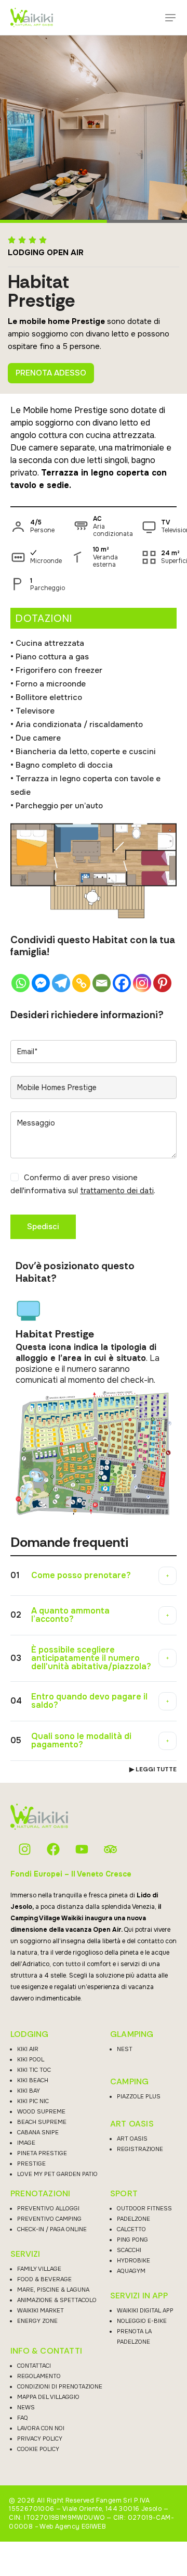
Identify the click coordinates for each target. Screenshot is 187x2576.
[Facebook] (122, 983)
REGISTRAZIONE (140, 2149)
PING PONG (132, 2240)
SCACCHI (129, 2250)
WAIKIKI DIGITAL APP (145, 2310)
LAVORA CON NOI (41, 2428)
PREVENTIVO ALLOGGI (48, 2208)
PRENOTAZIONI (40, 2194)
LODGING (29, 2034)
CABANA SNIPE (38, 2132)
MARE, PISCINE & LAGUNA (53, 2290)
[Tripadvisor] (110, 1849)
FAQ (23, 2418)
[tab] (94, 1576)
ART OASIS (132, 2124)
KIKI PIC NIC (33, 2101)
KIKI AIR (28, 2049)
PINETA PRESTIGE (42, 2153)
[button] (170, 18)
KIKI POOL (31, 2059)
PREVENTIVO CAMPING (49, 2219)
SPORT (124, 2194)
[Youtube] (82, 1849)
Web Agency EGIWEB (73, 2527)
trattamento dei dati (117, 1191)
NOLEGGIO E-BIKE (142, 2321)
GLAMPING (132, 2034)
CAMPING (129, 2082)
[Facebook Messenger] (41, 983)
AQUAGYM (131, 2271)
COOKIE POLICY (38, 2449)
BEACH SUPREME (42, 2122)
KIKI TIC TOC (34, 2070)
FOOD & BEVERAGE (44, 2279)
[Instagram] (142, 983)
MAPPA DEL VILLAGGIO (48, 2397)
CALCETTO (131, 2229)
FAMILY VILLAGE (39, 2269)
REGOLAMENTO (39, 2376)
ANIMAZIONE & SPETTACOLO (57, 2300)
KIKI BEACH (33, 2080)
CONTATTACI (34, 2366)
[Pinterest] (162, 983)
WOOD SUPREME (41, 2111)
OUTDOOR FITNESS (144, 2208)
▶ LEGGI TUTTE (153, 1769)
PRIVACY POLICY (40, 2439)
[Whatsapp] (21, 983)
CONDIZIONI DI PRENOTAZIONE (60, 2386)
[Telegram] (61, 983)
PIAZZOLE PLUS (139, 2096)
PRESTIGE (31, 2164)
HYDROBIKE (133, 2260)
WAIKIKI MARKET (41, 2310)
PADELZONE (133, 2219)
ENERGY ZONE (37, 2321)
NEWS (26, 2407)
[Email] (102, 983)
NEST (125, 2049)
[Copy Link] (81, 983)
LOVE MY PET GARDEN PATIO (57, 2174)
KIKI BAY (29, 2091)
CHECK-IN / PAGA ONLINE (52, 2229)
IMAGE (26, 2143)
